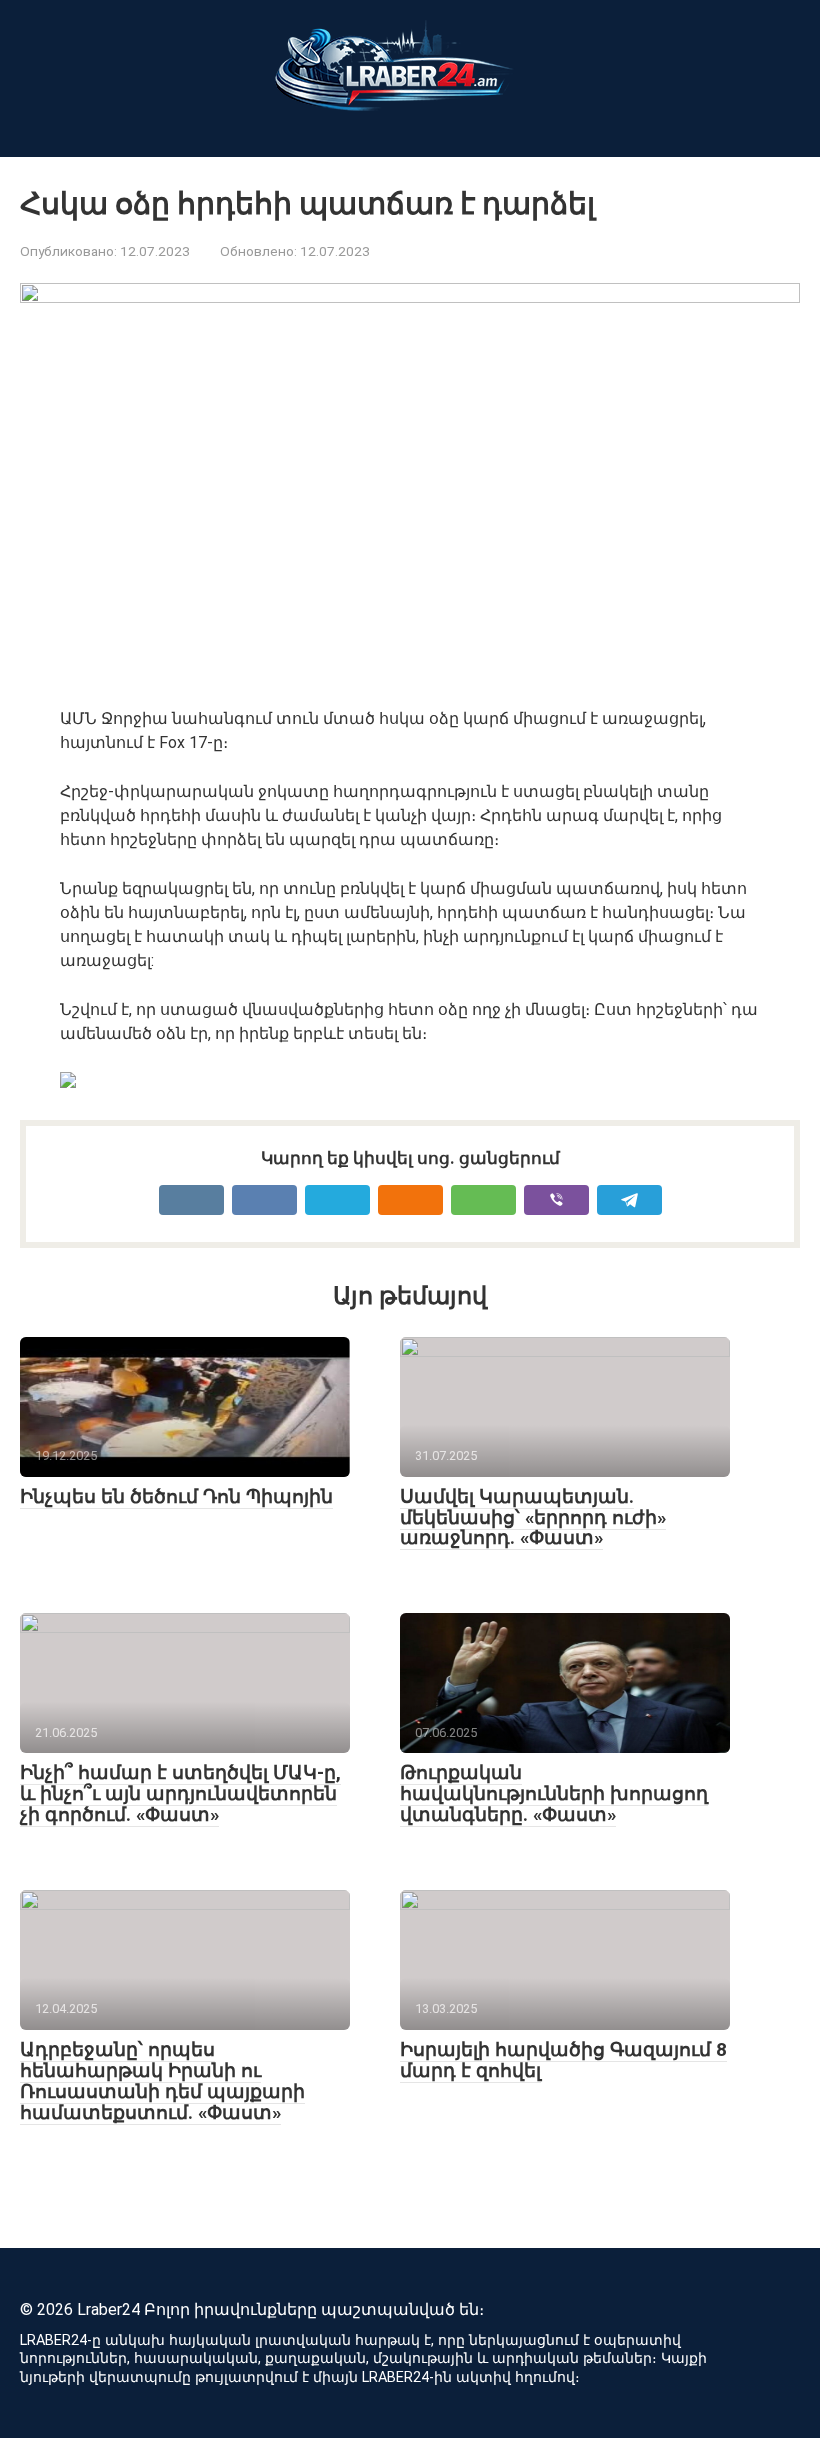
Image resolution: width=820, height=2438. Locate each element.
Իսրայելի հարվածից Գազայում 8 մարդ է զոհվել (563, 2060)
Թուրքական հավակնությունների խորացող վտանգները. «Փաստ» (554, 1793)
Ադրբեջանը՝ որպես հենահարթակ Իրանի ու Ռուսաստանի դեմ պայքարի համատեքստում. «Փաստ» (162, 2081)
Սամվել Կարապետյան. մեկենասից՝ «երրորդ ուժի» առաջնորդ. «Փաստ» (533, 1517)
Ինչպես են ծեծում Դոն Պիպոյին (176, 1496)
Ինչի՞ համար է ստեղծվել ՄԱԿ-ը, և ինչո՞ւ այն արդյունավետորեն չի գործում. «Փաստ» (180, 1793)
